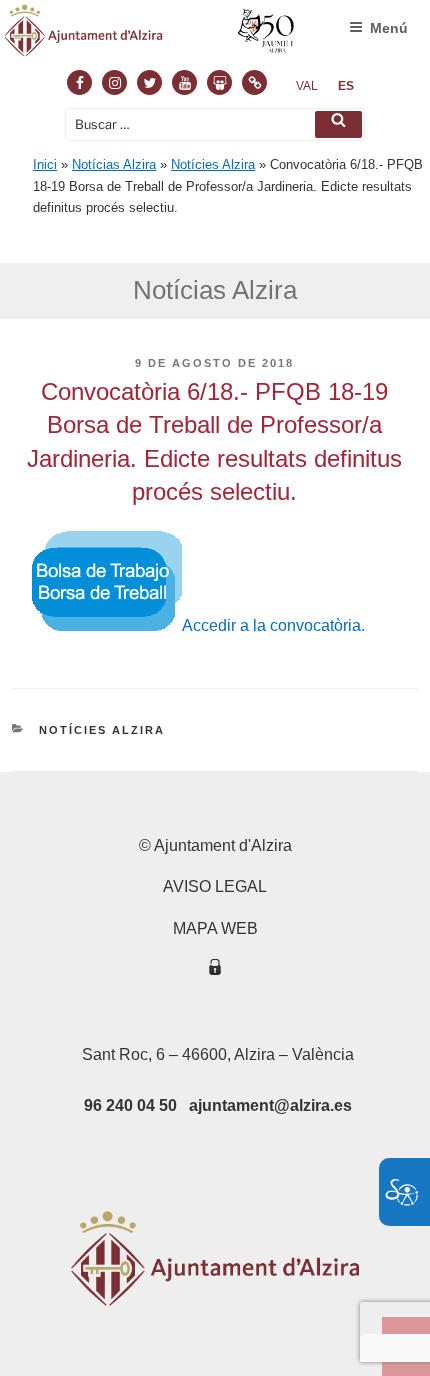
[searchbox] (215, 124)
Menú (389, 28)
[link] (307, 86)
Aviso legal (215, 886)
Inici (45, 164)
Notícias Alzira (114, 164)
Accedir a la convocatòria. (273, 625)
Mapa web (215, 928)
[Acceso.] (215, 970)
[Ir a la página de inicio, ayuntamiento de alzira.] (150, 35)
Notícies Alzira (213, 164)
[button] (338, 124)
